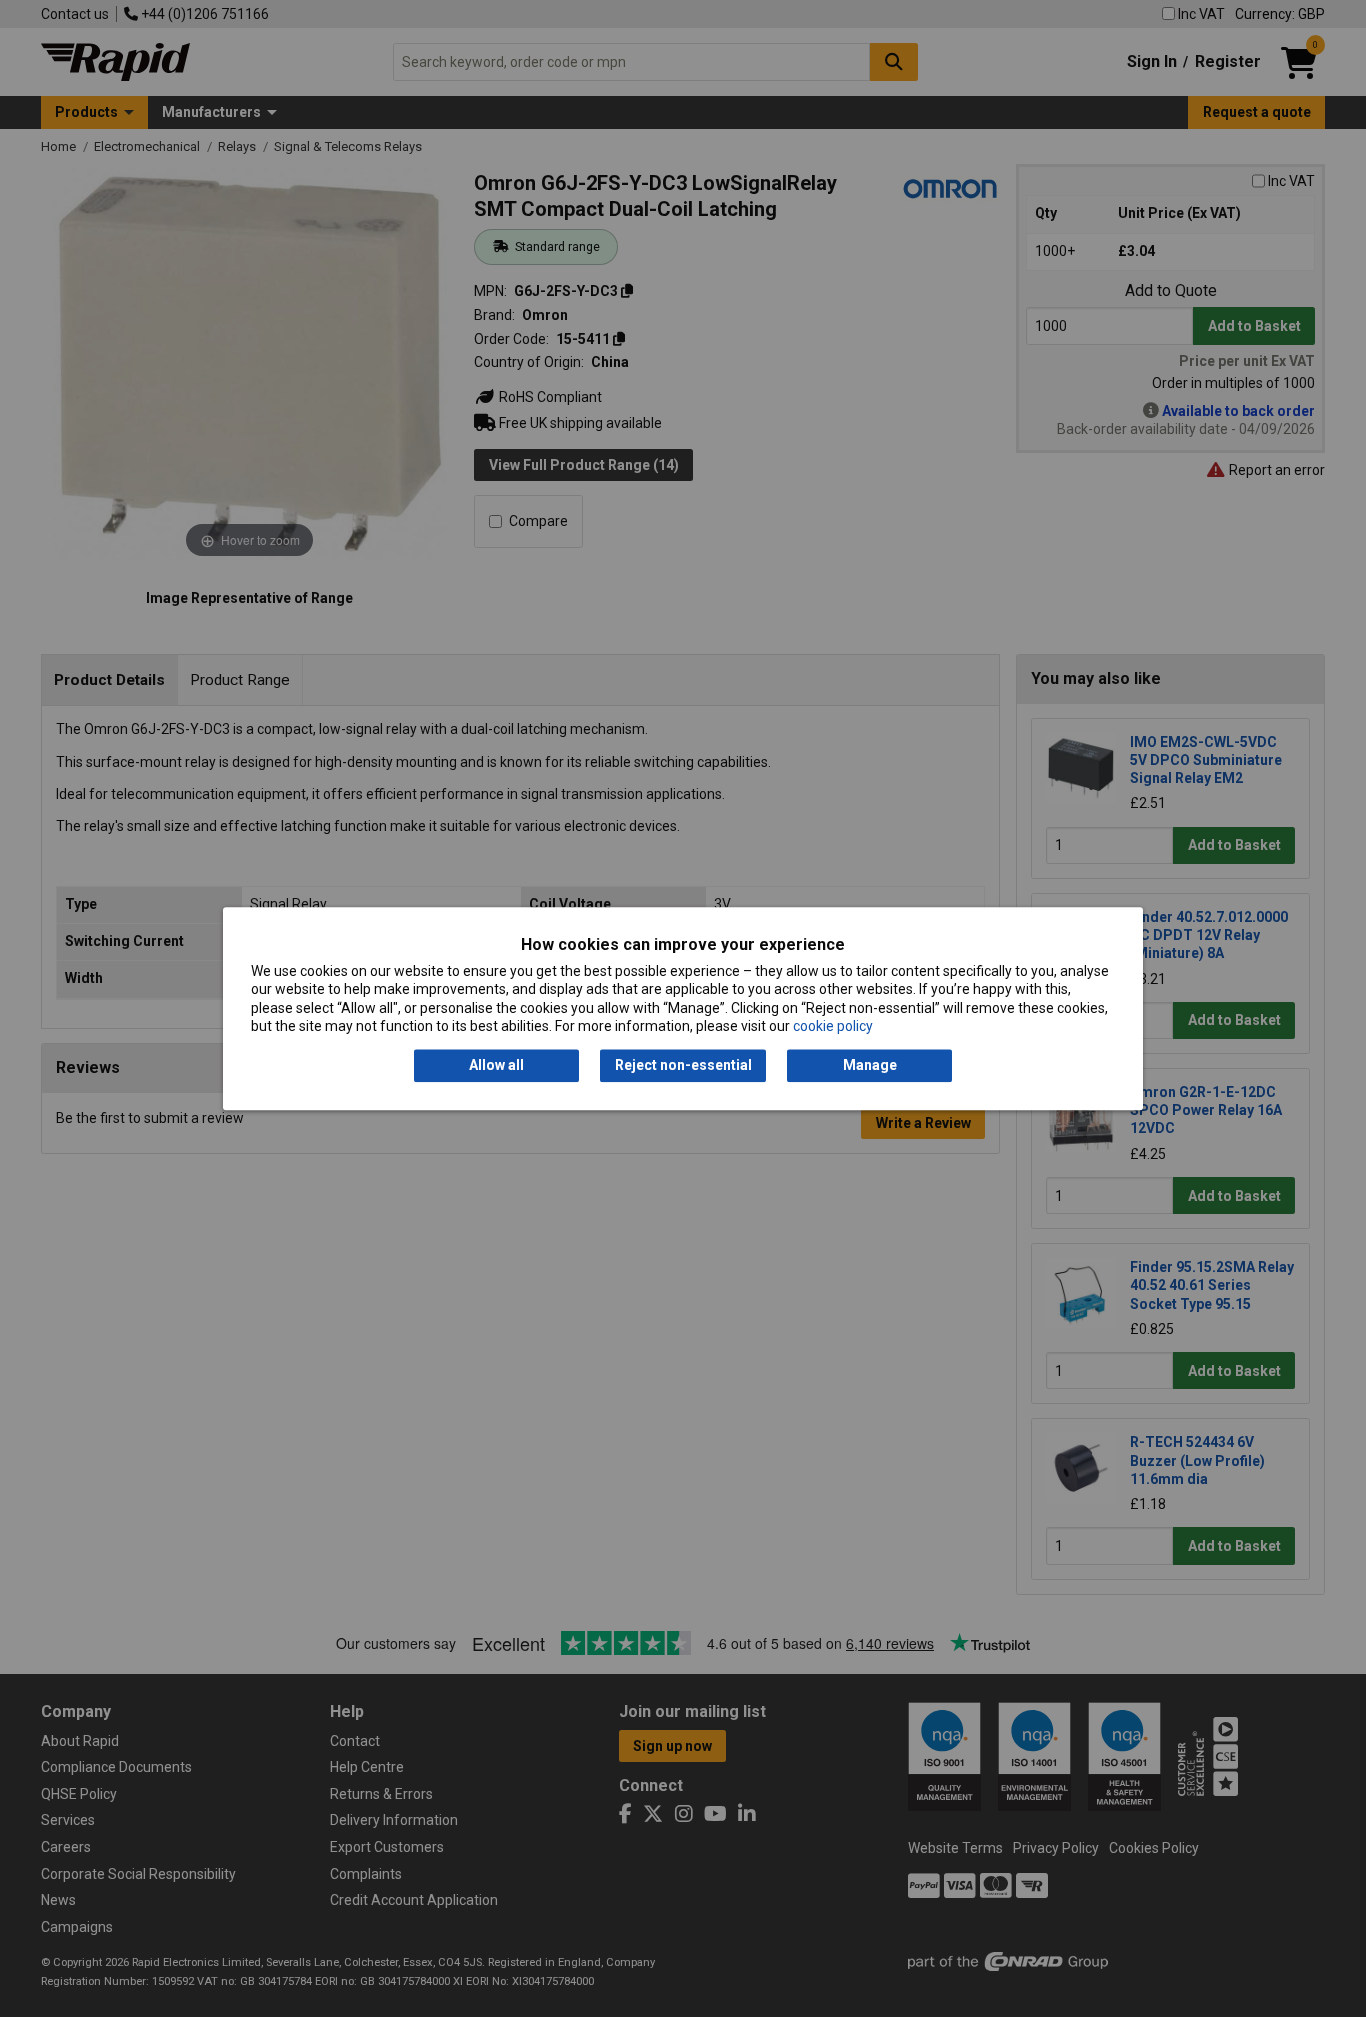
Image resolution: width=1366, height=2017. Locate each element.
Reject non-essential (683, 1066)
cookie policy (833, 1026)
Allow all (496, 1066)
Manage (870, 1066)
